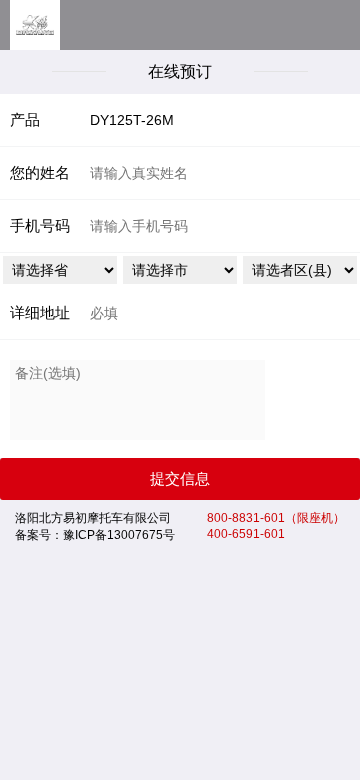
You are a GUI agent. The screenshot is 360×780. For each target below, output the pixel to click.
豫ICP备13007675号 (119, 535)
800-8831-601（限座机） (276, 518)
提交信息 (180, 478)
